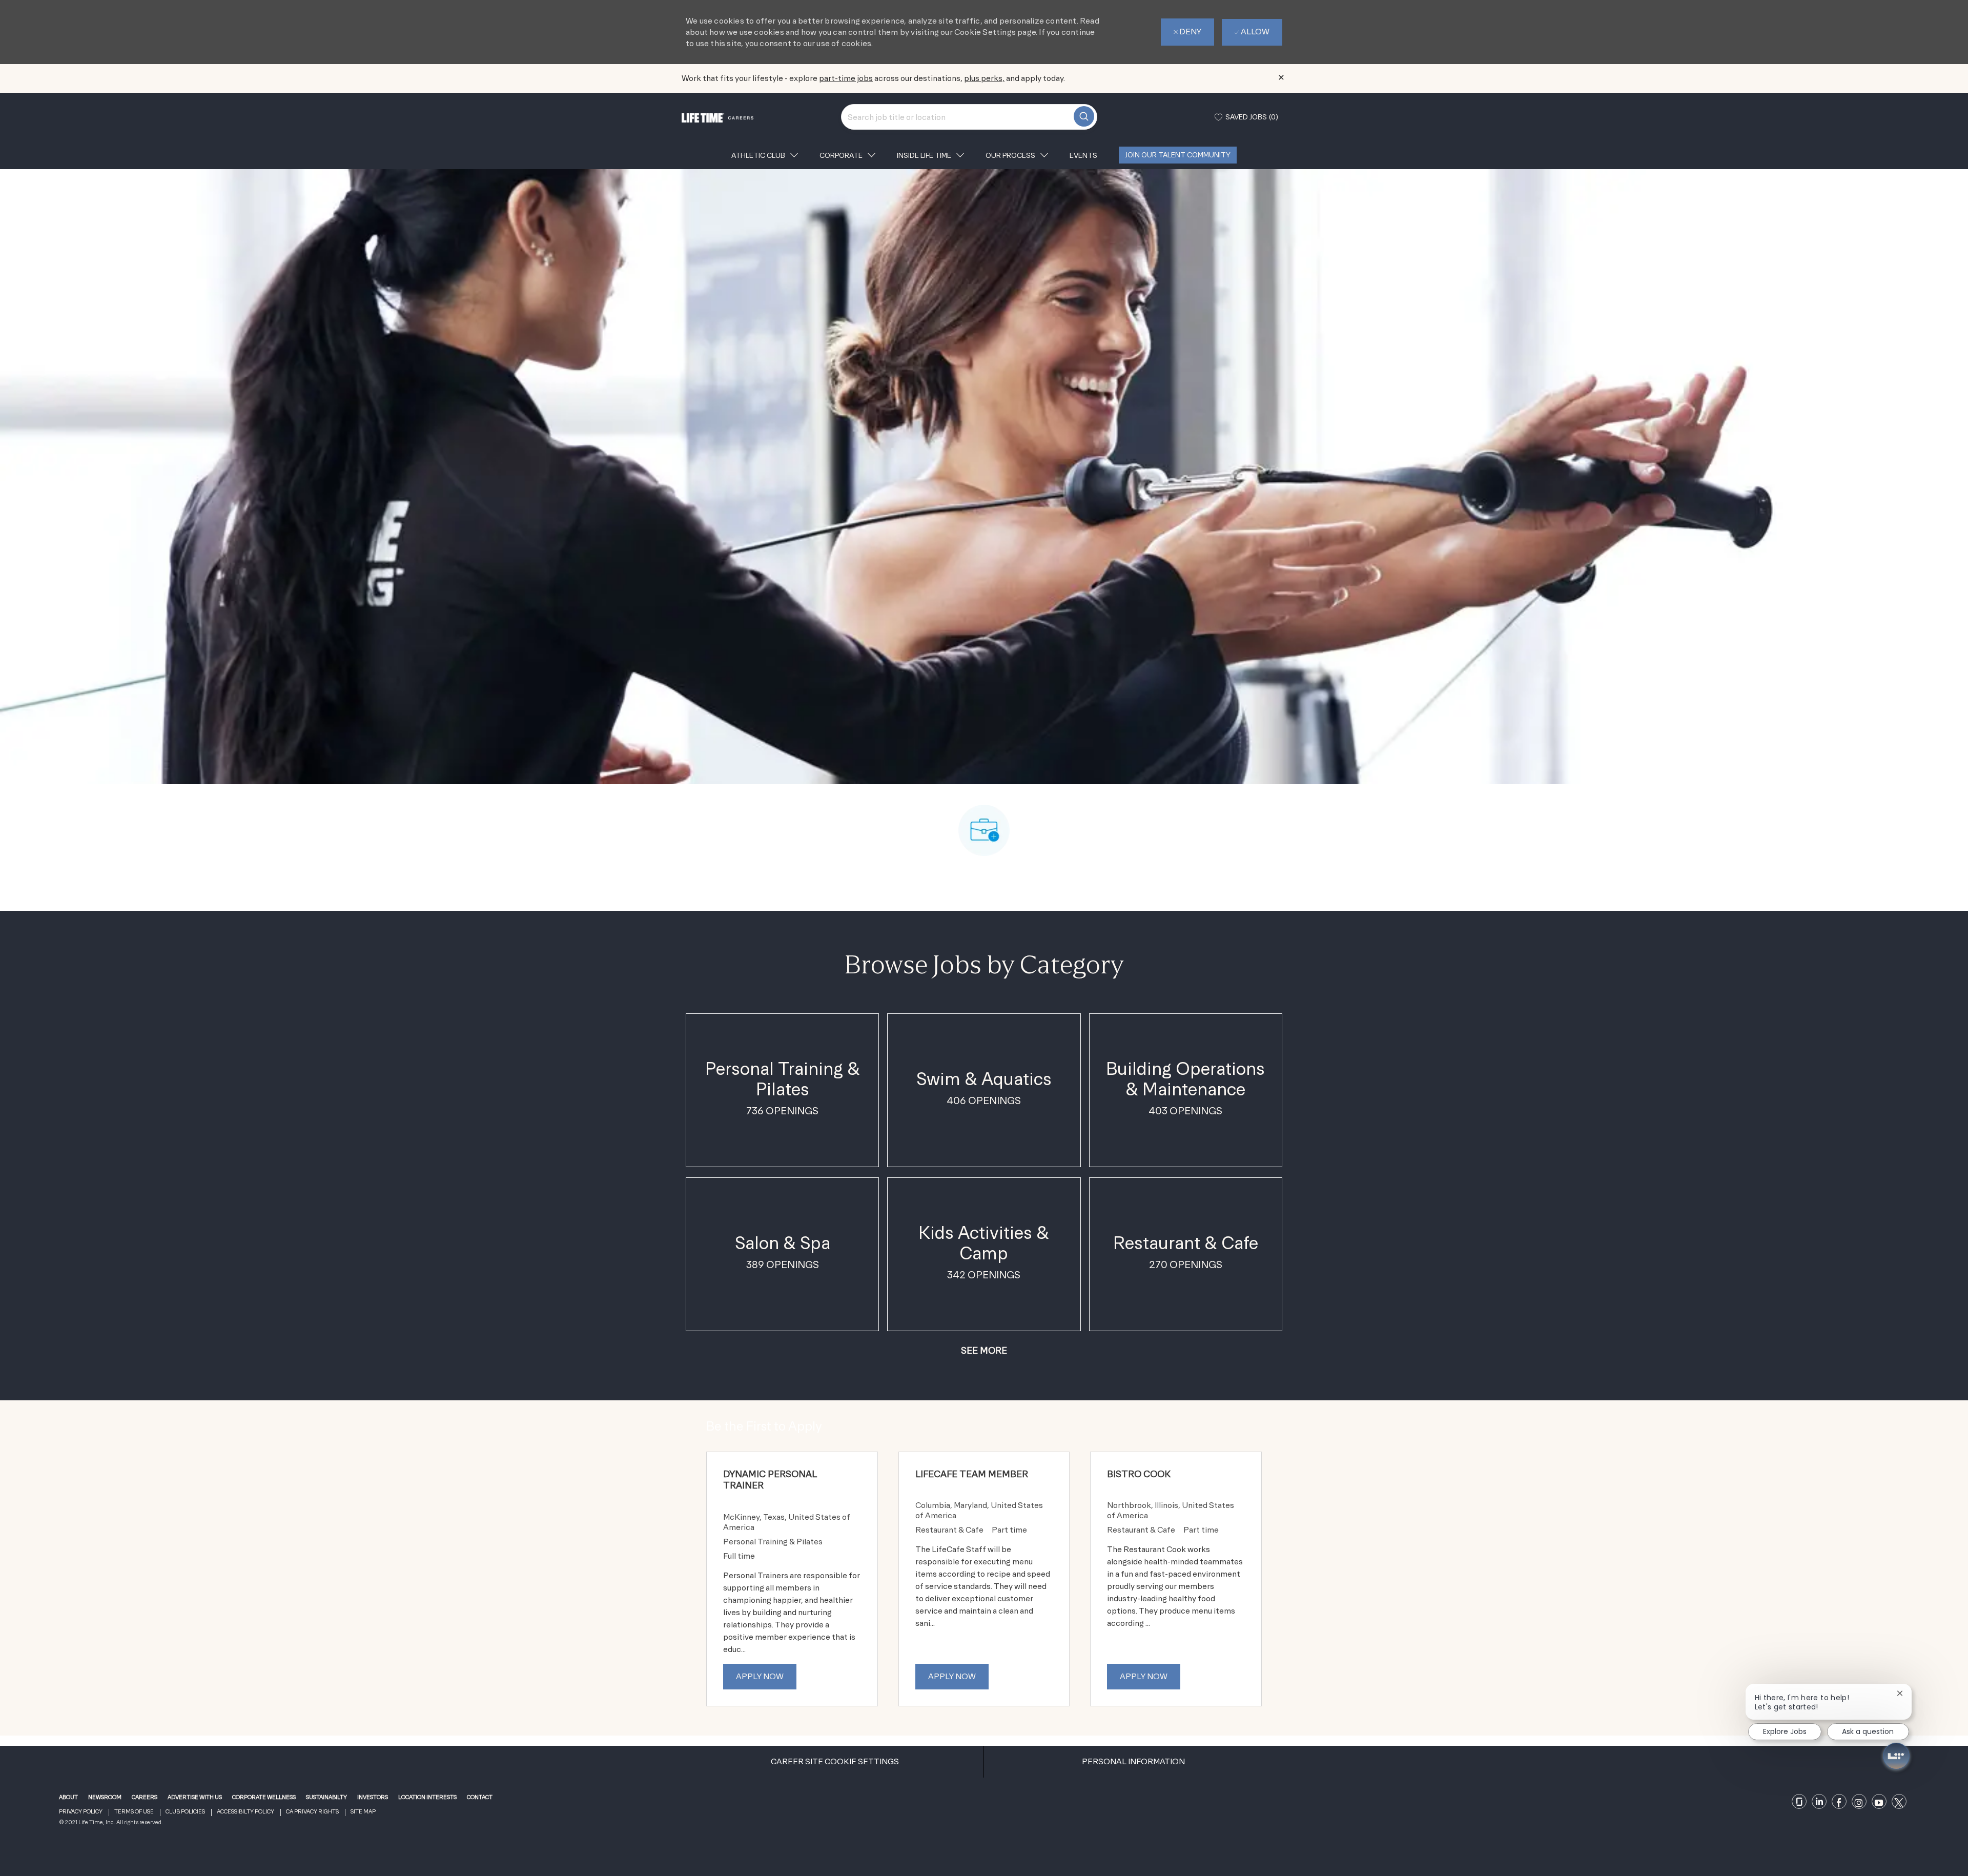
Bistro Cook (1139, 1474)
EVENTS (1083, 155)
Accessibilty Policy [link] (245, 1812)
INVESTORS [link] (373, 1797)
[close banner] (1281, 77)
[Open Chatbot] (1896, 1756)
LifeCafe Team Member (972, 1474)
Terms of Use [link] (134, 1812)
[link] (1800, 1802)
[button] (984, 1350)
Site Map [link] (363, 1812)
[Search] (1084, 116)
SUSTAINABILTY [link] (326, 1797)
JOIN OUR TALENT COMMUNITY (1178, 155)
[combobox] (969, 117)
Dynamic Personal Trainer (770, 1480)
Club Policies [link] (185, 1812)
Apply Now (760, 1676)
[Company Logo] (717, 117)
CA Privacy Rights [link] (312, 1812)
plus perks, (984, 78)
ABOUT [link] (68, 1797)
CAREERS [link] (145, 1797)
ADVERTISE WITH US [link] (195, 1797)
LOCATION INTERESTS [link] (427, 1797)
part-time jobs (846, 78)
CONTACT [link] (480, 1797)
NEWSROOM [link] (105, 1797)
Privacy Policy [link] (81, 1812)
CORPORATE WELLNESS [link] (264, 1797)
